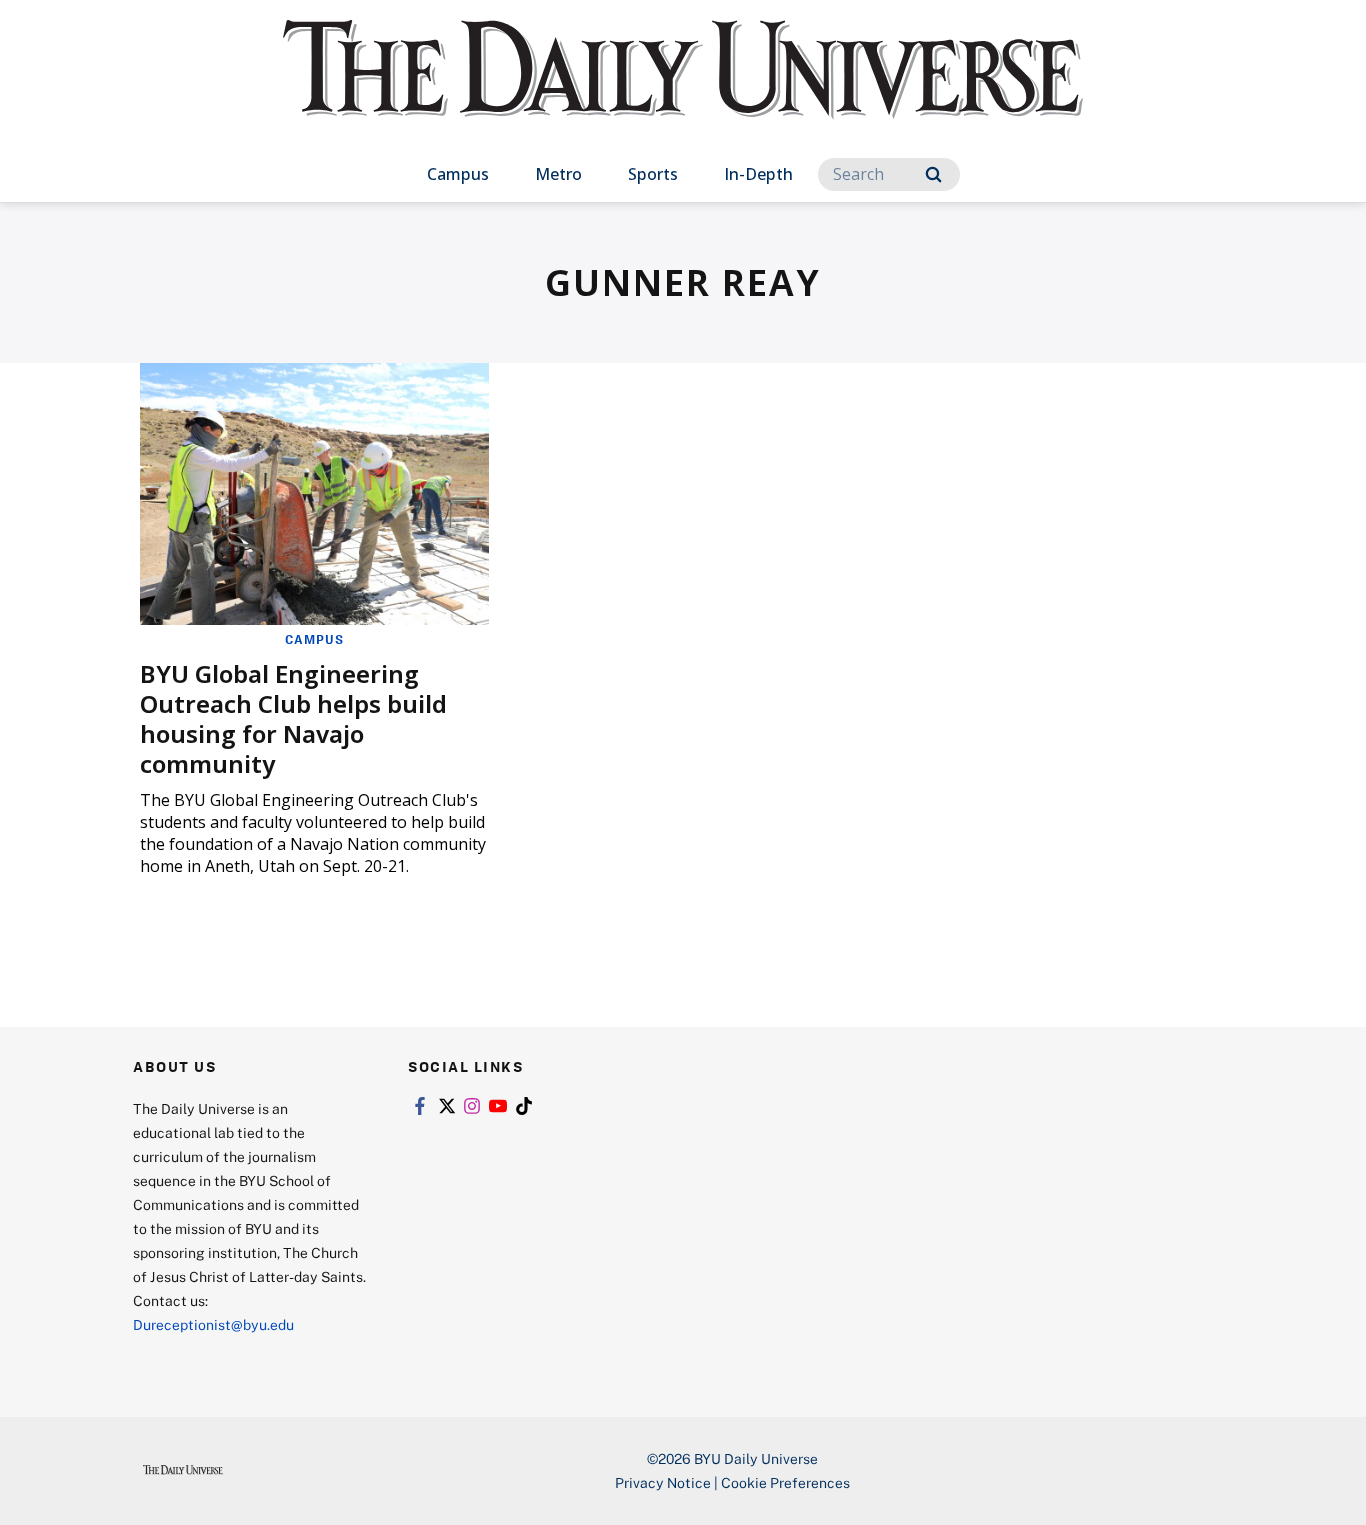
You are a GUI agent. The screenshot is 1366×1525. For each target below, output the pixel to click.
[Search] (933, 174)
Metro (558, 174)
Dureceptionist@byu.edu (213, 1324)
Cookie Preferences (785, 1482)
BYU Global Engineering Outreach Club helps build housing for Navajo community (293, 718)
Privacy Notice (663, 1482)
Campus (458, 174)
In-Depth (758, 174)
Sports (653, 174)
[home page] (683, 89)
